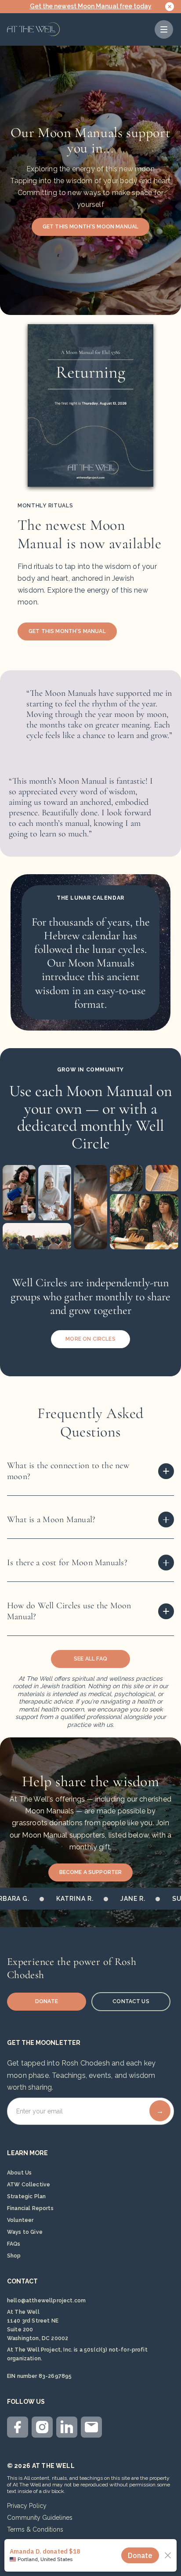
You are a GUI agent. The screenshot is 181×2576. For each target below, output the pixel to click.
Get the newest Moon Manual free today (91, 6)
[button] (164, 29)
